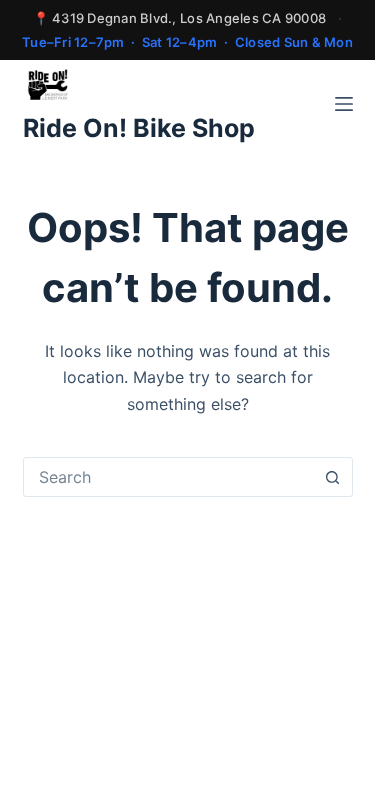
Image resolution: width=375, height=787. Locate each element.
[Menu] (344, 104)
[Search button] (333, 477)
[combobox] (169, 477)
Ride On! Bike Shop (139, 128)
